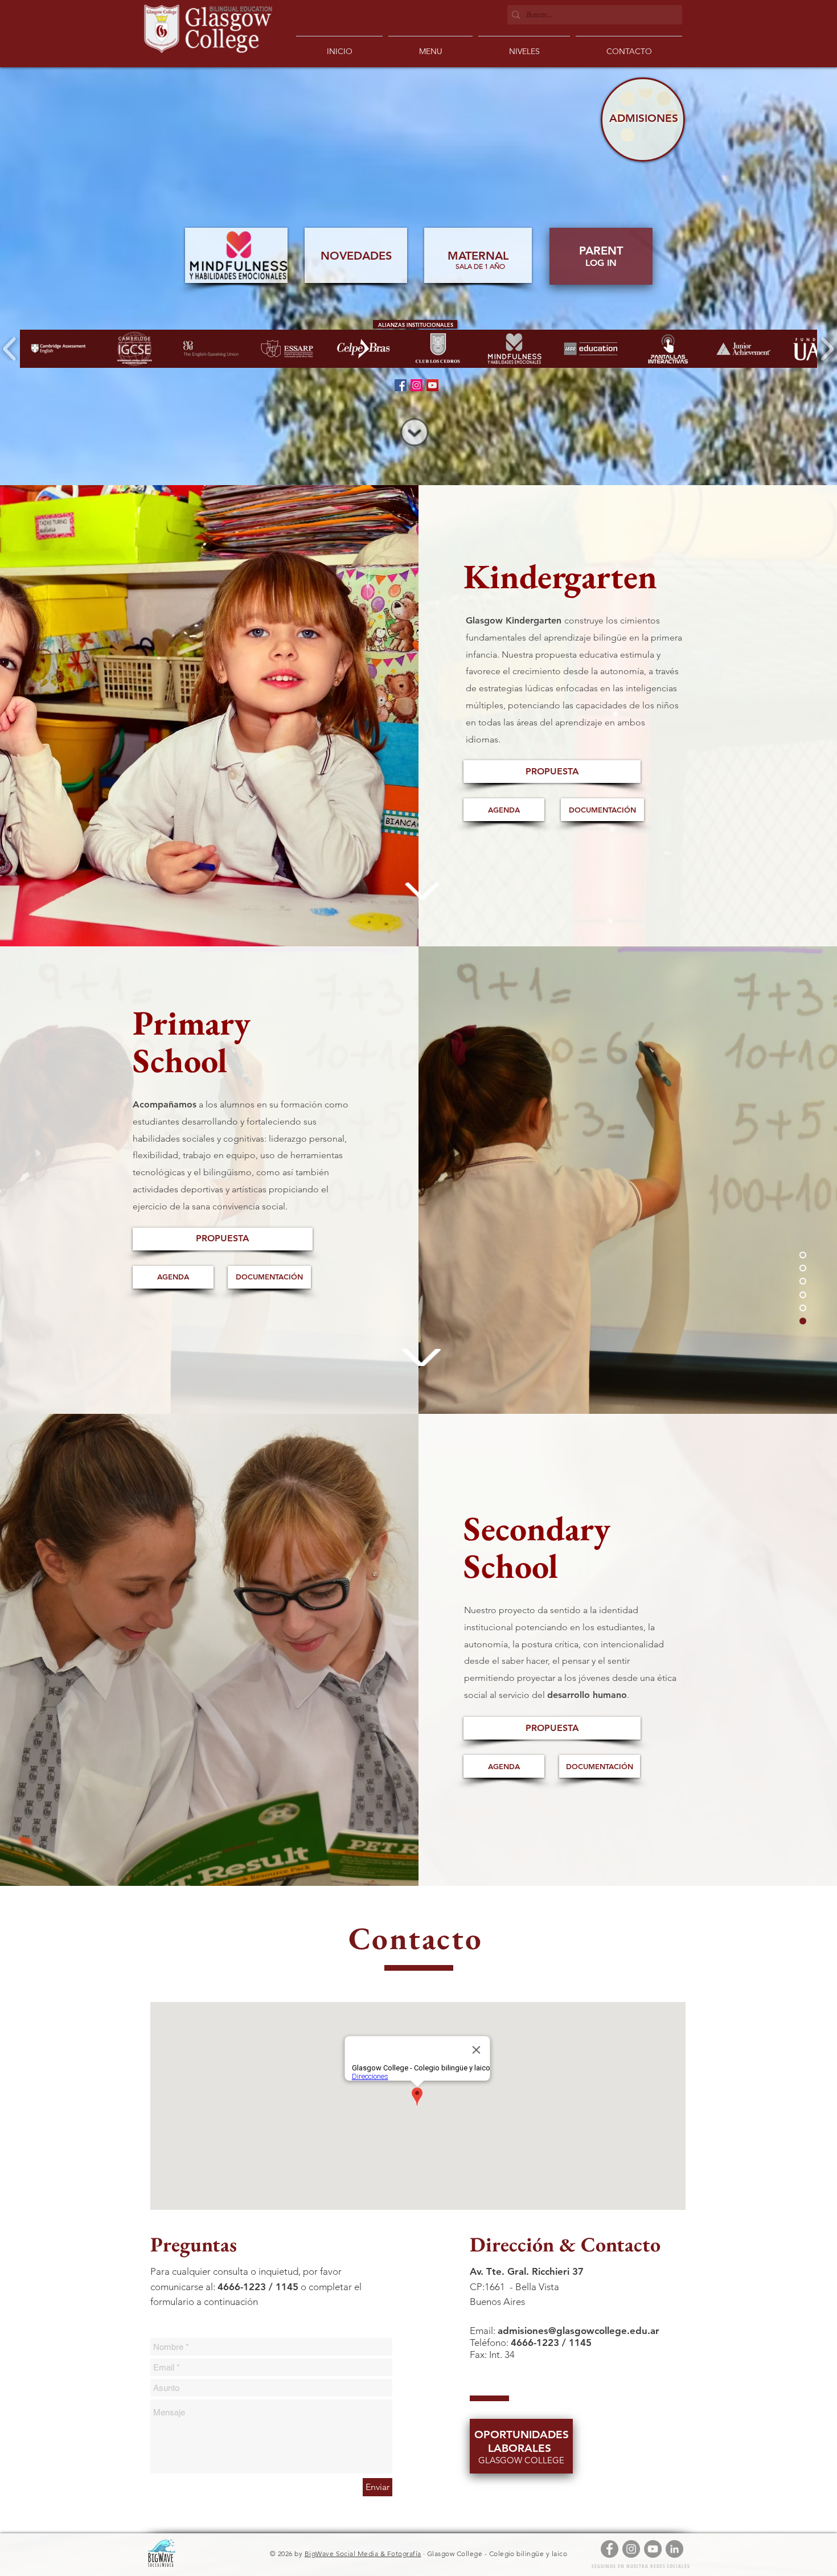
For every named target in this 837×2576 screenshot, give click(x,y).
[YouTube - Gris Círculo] (653, 2549)
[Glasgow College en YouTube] (432, 385)
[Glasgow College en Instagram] (417, 385)
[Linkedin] (674, 2549)
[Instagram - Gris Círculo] (631, 2549)
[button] (524, 46)
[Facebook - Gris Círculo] (610, 2549)
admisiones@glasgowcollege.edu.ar (578, 2331)
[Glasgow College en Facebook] (401, 385)
